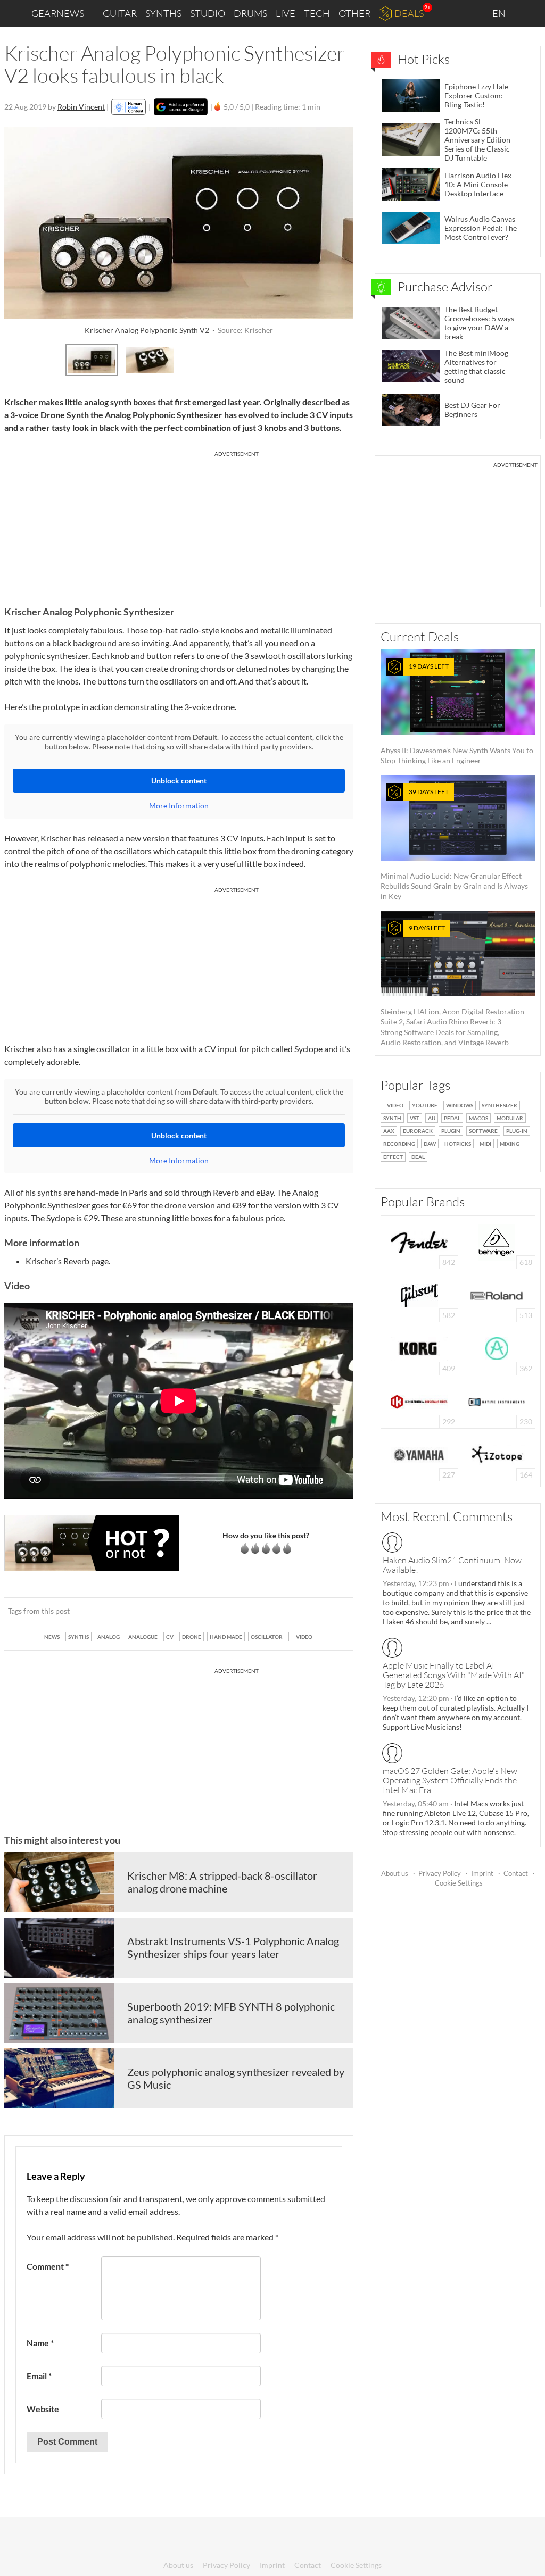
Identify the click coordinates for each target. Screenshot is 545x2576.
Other (354, 13)
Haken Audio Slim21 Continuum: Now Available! (452, 1565)
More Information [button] (179, 806)
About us (395, 1873)
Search (529, 14)
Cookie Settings (459, 1883)
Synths (163, 13)
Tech (317, 13)
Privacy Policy (440, 1873)
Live (286, 13)
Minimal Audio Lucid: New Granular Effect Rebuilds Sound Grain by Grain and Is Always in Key (454, 844)
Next (339, 359)
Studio (208, 13)
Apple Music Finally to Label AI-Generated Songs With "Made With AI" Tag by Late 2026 (454, 1675)
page (100, 1261)
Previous (18, 359)
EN (500, 13)
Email (39, 2376)
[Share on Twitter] (331, 1611)
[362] (497, 1348)
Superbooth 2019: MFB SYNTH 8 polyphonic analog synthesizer (231, 2013)
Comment (48, 2266)
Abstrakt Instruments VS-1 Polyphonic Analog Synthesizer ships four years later (233, 1947)
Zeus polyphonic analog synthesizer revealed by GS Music (236, 2078)
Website (43, 2409)
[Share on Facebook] (291, 1611)
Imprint (482, 1873)
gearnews (58, 13)
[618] (497, 1241)
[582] (419, 1294)
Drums (250, 13)
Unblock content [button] (179, 781)
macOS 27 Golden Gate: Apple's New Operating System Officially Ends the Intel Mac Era (450, 1780)
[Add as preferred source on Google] (181, 107)
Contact (516, 1873)
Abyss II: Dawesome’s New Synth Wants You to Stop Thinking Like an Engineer (457, 714)
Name (40, 2343)
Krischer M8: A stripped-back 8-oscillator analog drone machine (222, 1882)
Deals (409, 13)
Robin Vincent (81, 107)
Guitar (120, 13)
